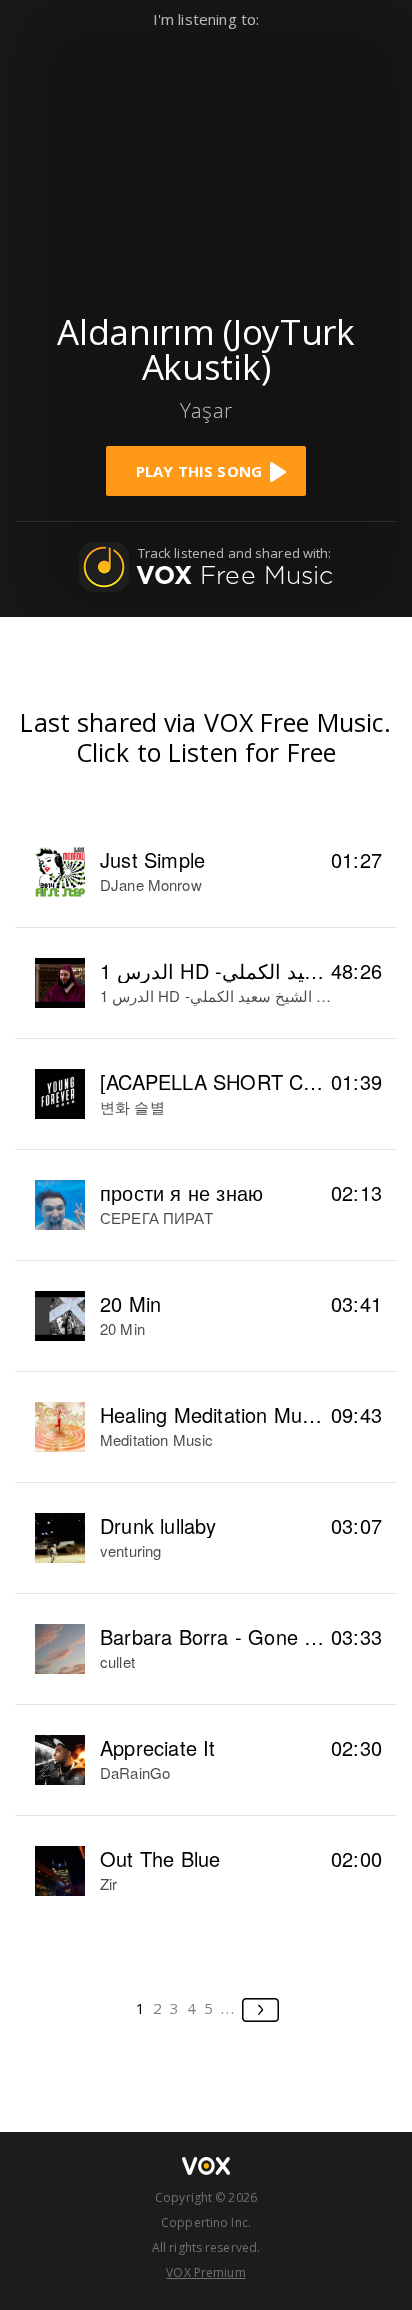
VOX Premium (205, 2272)
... (228, 2008)
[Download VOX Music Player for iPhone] (206, 161)
